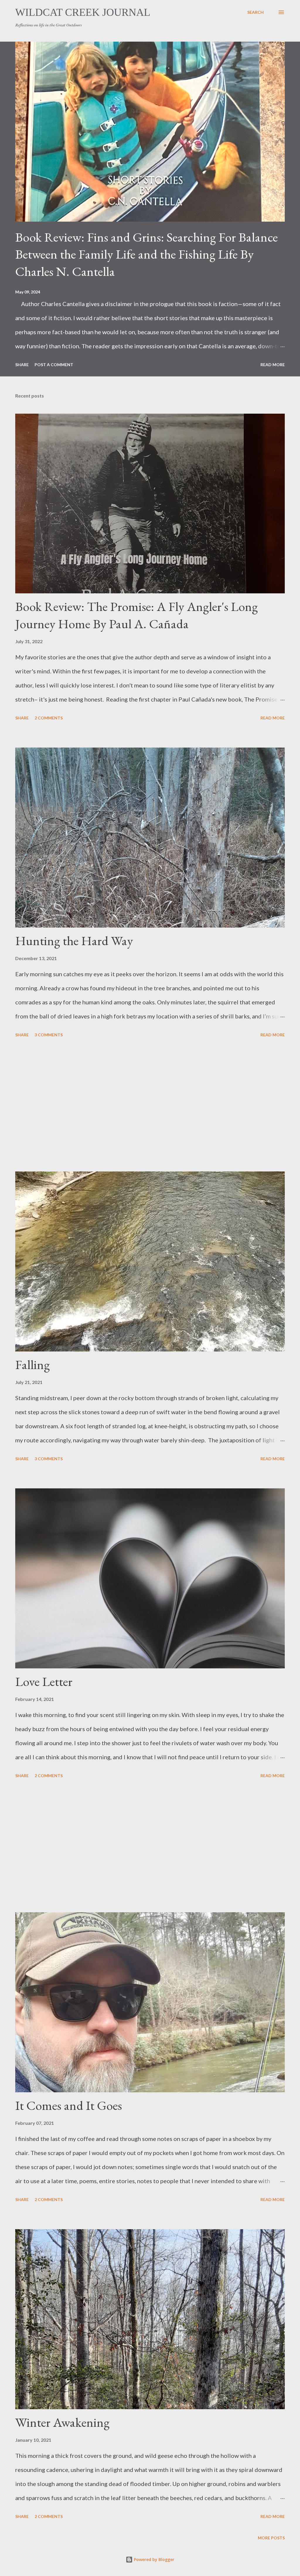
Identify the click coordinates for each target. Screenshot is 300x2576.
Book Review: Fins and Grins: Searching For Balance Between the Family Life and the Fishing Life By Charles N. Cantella (146, 254)
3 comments (49, 1035)
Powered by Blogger (154, 2559)
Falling (33, 1365)
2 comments (49, 718)
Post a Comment (54, 365)
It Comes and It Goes (69, 2105)
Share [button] (22, 365)
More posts (271, 2538)
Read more (273, 365)
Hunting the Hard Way (74, 941)
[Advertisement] (150, 1106)
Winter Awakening (62, 2422)
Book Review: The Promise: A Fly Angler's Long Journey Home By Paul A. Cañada (137, 615)
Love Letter (44, 1681)
